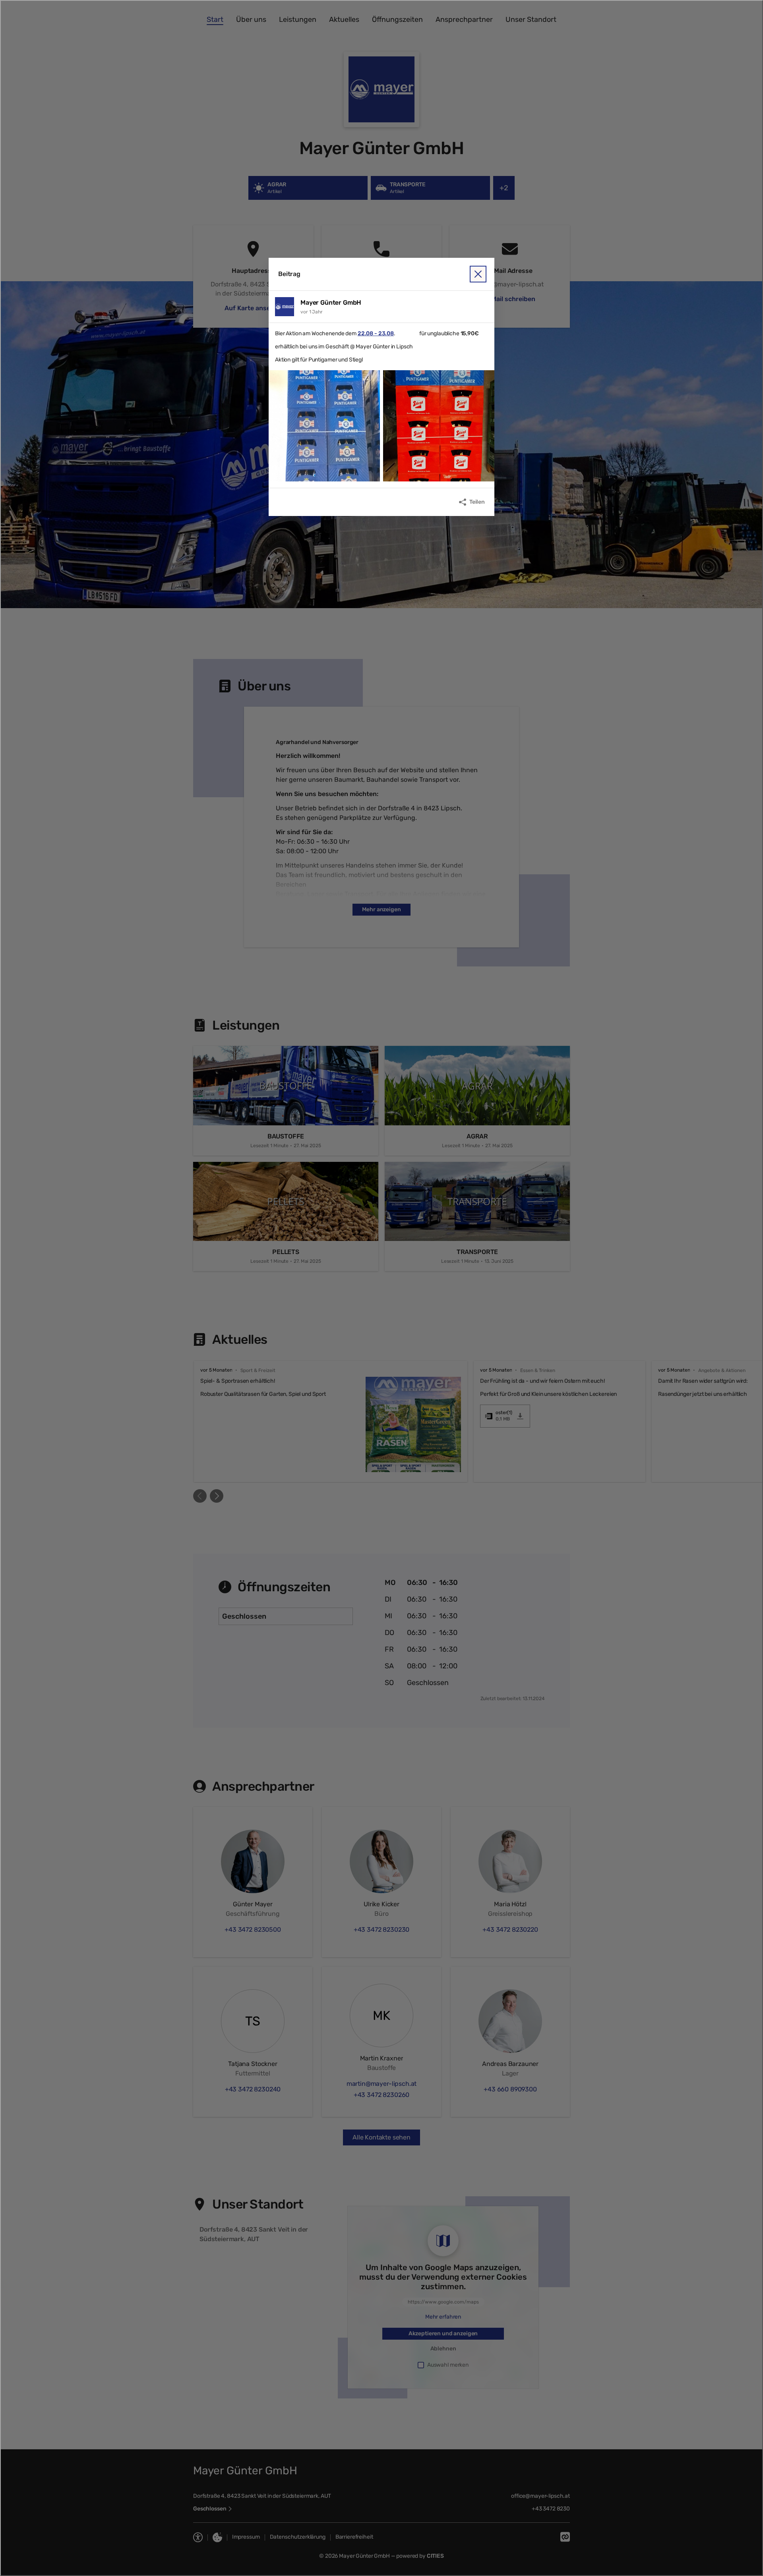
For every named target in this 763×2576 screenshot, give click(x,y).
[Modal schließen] (381, 1288)
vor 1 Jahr (312, 312)
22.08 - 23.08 (376, 333)
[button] (324, 426)
